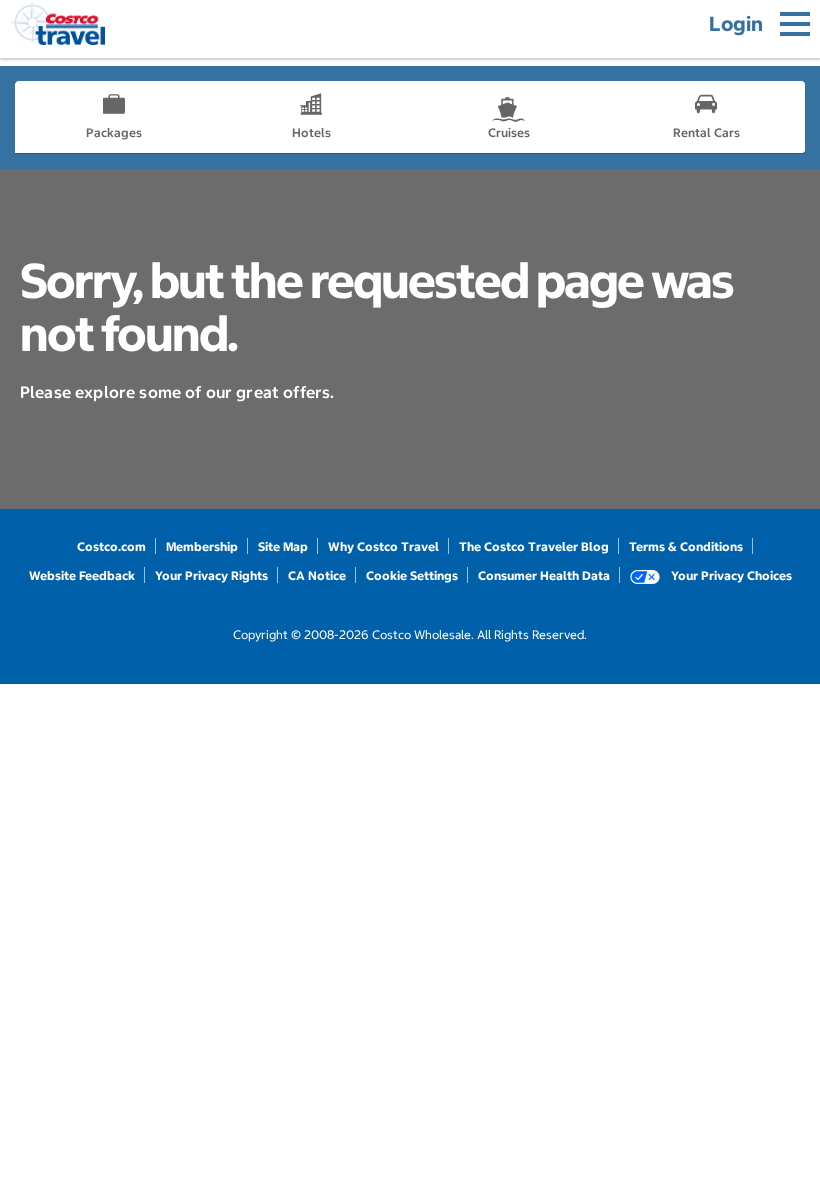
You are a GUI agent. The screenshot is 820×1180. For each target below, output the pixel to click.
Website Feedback (82, 575)
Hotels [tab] (311, 132)
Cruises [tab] (509, 132)
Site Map (283, 546)
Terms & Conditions (686, 546)
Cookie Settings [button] (412, 575)
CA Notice (317, 575)
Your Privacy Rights (211, 575)
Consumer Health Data (544, 575)
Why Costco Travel (383, 546)
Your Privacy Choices (730, 575)
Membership (202, 546)
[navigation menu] (795, 24)
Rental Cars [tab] (706, 132)
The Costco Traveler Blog (534, 546)
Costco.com (111, 546)
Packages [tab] (114, 132)
